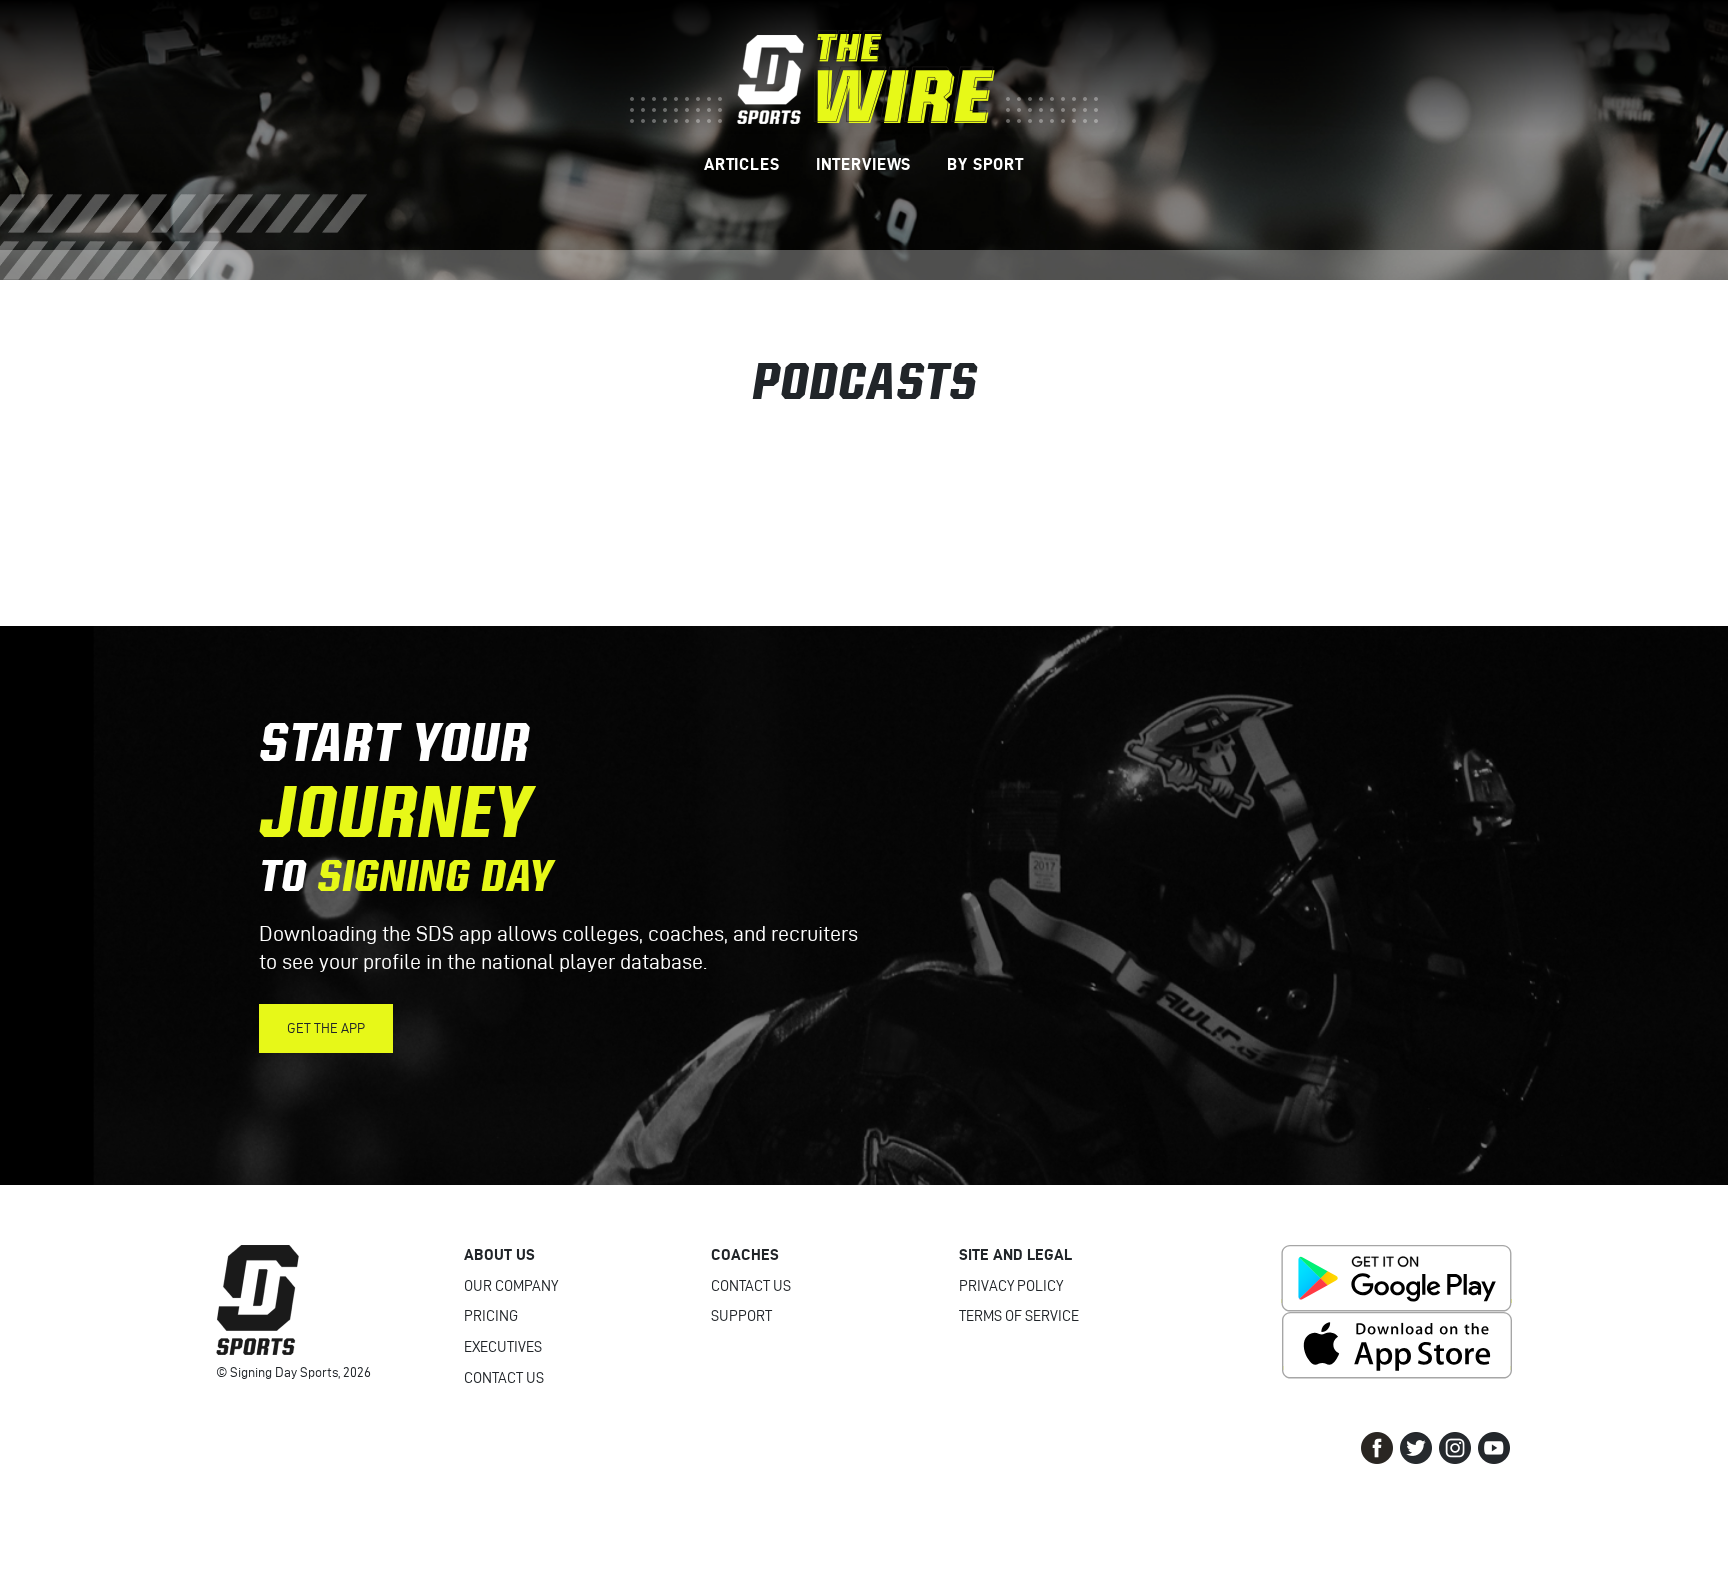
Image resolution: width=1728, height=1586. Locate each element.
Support (741, 1316)
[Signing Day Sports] (864, 77)
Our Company (511, 1286)
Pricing (491, 1316)
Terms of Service (1019, 1316)
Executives (503, 1347)
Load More (864, 509)
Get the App (326, 1028)
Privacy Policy (1011, 1286)
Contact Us (504, 1378)
